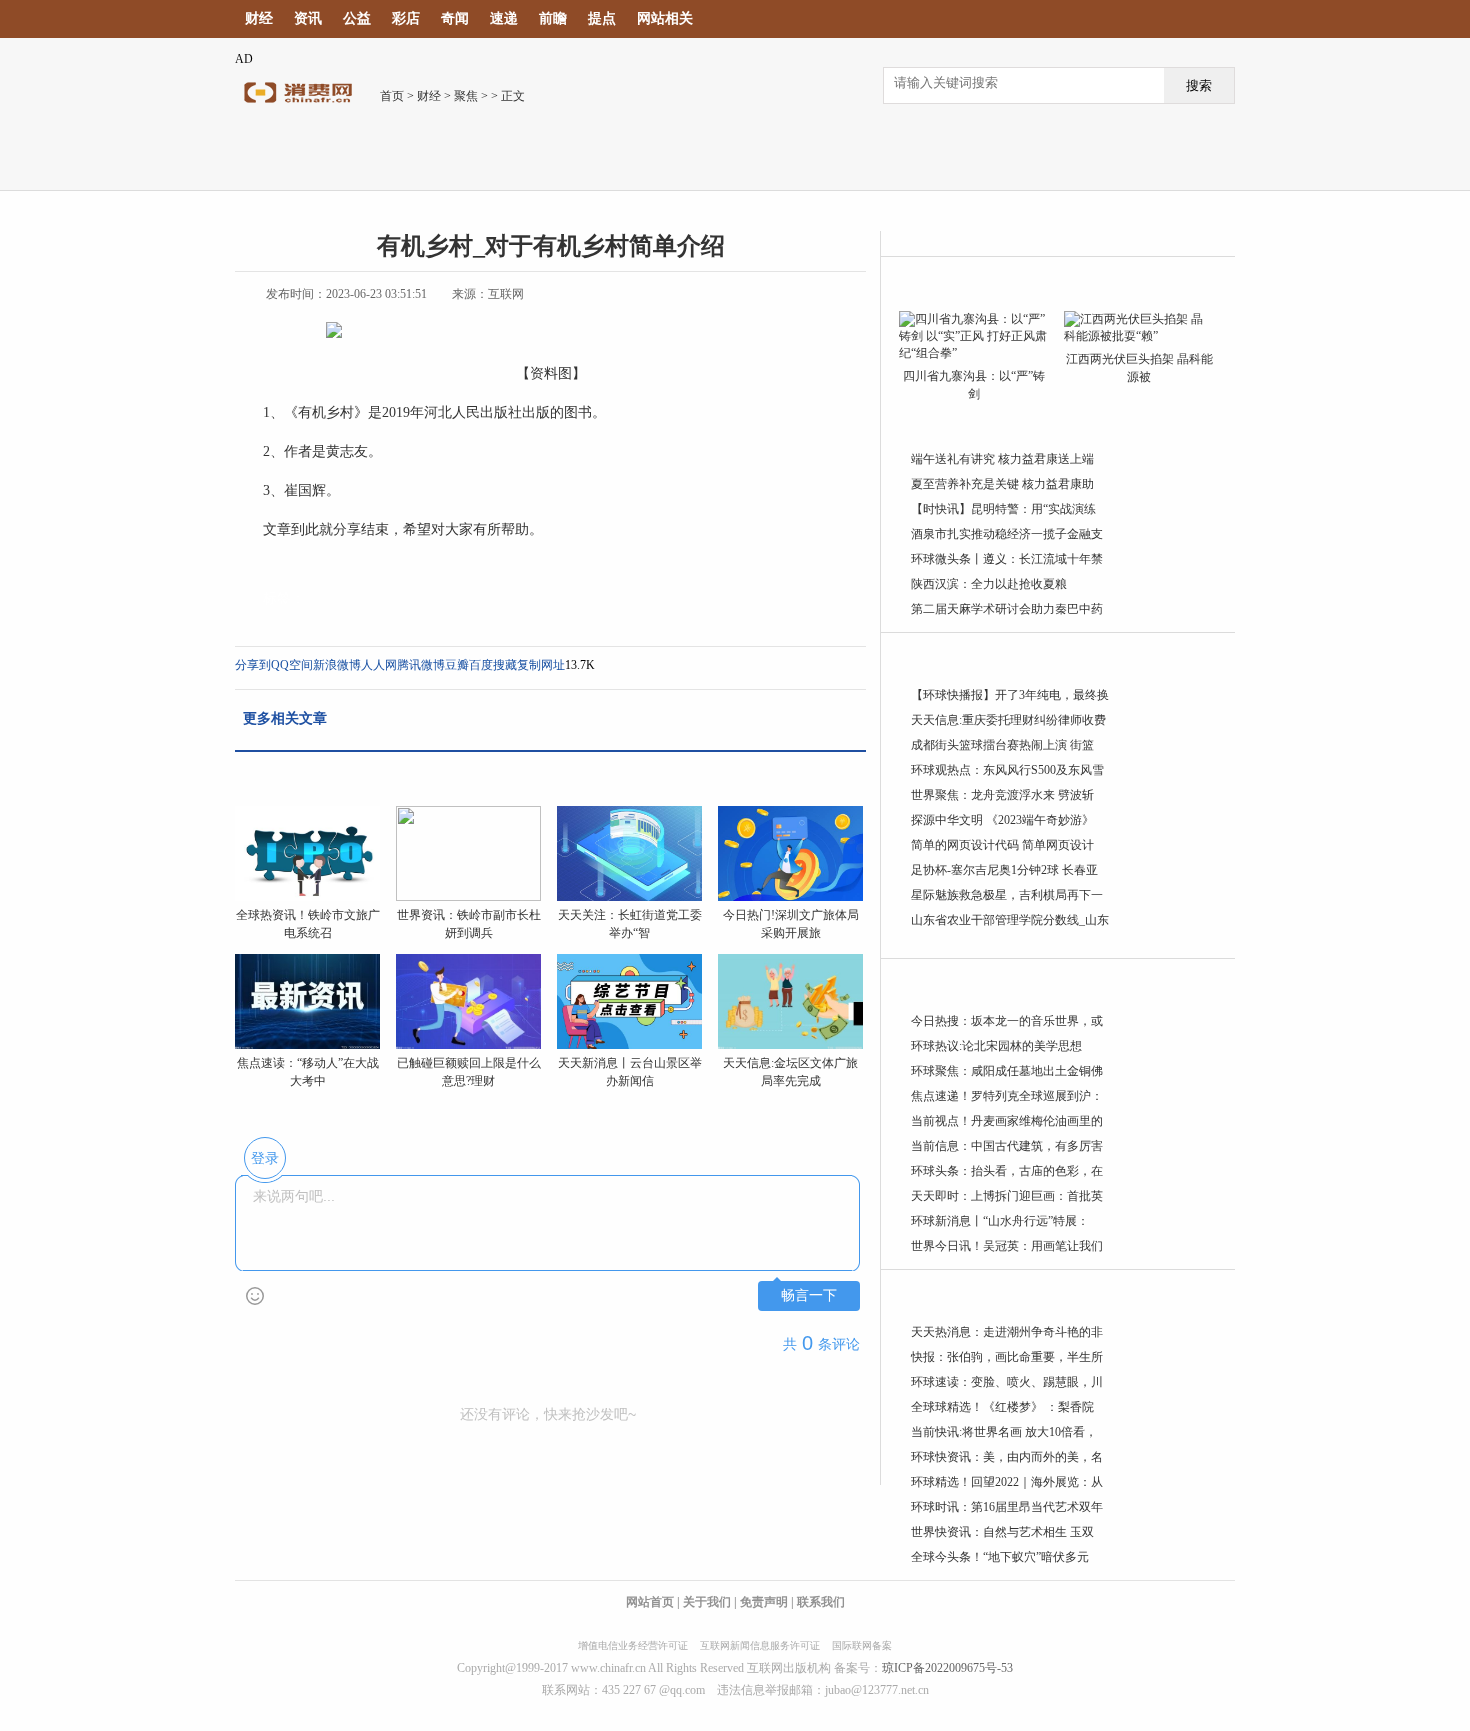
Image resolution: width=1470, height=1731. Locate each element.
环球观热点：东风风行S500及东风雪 (1007, 770)
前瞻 (553, 18)
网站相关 (665, 18)
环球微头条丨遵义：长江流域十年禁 (1007, 559)
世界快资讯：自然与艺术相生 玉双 (1002, 1532)
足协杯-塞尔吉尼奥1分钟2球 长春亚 (1004, 870)
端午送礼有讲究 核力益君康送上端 (1002, 459)
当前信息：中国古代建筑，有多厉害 (1007, 1146)
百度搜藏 (493, 665)
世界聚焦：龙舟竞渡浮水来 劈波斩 (1002, 795)
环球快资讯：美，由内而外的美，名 (1007, 1457)
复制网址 (541, 665)
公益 (357, 18)
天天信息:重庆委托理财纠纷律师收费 (1008, 720)
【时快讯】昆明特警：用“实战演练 (1003, 509)
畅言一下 (809, 1295)
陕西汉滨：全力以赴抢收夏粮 (989, 584)
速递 (504, 18)
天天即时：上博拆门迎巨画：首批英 (1007, 1196)
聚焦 (466, 96)
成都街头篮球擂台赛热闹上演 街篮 (1002, 745)
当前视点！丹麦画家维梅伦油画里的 (1007, 1121)
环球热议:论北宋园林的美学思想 (996, 1046)
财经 (259, 18)
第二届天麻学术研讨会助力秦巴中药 (1007, 609)
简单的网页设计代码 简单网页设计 (1002, 845)
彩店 (406, 18)
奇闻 (455, 18)
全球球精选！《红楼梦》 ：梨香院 (1002, 1407)
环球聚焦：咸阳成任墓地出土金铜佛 (1007, 1071)
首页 (392, 96)
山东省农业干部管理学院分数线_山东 (1010, 920)
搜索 (1199, 85)
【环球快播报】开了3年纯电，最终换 (1010, 695)
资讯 (308, 18)
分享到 (253, 665)
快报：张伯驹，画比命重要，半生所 (1007, 1357)
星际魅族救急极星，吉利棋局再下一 (1007, 895)
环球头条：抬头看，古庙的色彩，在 (1007, 1171)
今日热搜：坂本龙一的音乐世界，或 (1007, 1021)
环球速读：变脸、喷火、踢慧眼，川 (1007, 1382)
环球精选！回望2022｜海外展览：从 (1007, 1482)
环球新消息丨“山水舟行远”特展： (1000, 1221)
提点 (602, 18)
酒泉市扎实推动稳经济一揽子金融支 (1007, 534)
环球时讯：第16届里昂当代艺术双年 (1007, 1507)
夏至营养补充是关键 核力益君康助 (1002, 484)
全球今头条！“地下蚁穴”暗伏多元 (1000, 1557)
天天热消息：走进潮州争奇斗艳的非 (1007, 1332)
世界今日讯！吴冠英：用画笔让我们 (1007, 1246)
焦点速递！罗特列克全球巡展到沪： (1007, 1096)
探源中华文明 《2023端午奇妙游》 (1002, 820)
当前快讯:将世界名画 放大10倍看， (1004, 1432)
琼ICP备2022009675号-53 (947, 1668)
